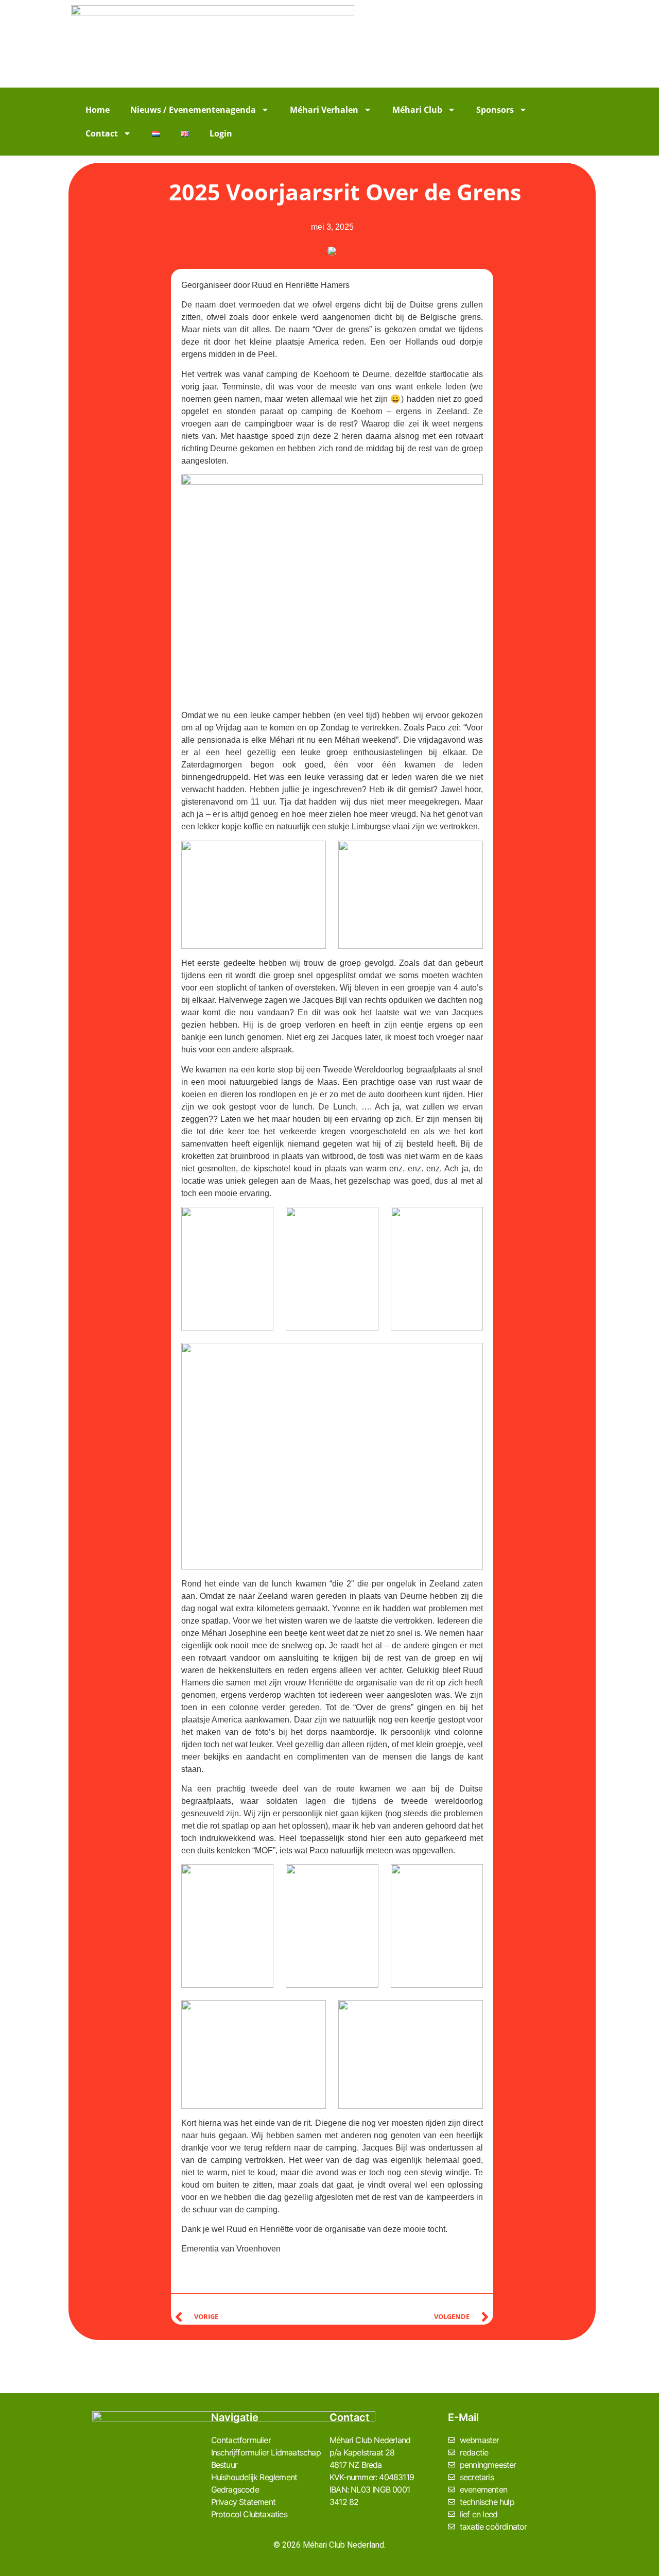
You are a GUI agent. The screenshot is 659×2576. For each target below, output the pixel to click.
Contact (102, 133)
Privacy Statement (243, 2502)
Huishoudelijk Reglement (254, 2477)
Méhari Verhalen (324, 110)
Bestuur (224, 2465)
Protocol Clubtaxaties (249, 2514)
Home (98, 110)
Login (221, 133)
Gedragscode (235, 2489)
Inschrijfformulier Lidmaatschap (266, 2452)
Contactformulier (241, 2440)
